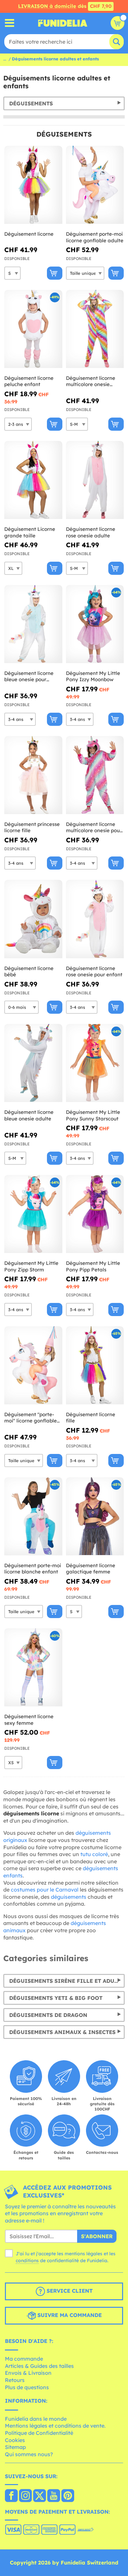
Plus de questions (27, 2387)
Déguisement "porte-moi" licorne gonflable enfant (31, 1418)
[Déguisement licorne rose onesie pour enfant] (95, 919)
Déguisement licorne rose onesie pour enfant (94, 972)
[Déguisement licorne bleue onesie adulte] (33, 1063)
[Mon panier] (117, 23)
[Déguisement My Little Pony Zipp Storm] (33, 1214)
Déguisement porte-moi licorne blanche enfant (33, 1569)
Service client (69, 2291)
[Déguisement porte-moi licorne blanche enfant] (33, 1516)
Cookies (15, 2440)
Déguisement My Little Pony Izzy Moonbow (93, 676)
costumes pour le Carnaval (45, 1890)
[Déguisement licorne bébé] (33, 919)
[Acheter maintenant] (55, 273)
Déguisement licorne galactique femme (91, 1569)
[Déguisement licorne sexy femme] (33, 1667)
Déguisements (31, 103)
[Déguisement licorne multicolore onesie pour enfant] (95, 775)
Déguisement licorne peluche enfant (29, 381)
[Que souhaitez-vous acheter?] (10, 23)
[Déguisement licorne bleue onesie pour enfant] (33, 624)
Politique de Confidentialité (39, 2433)
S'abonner (97, 2236)
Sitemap (15, 2447)
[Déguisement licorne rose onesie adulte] (95, 480)
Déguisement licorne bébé (29, 972)
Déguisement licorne (29, 234)
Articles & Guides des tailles (39, 2366)
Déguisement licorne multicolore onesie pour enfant (94, 827)
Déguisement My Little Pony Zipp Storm (31, 1266)
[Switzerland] (11, 2496)
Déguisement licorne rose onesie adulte (91, 532)
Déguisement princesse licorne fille (32, 827)
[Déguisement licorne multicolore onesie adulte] (95, 329)
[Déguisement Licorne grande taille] (33, 480)
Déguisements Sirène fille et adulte (66, 1981)
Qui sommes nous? (29, 2454)
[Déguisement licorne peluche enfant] (33, 329)
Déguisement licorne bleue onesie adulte (29, 1115)
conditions (27, 2261)
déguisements (69, 1897)
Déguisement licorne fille (91, 1418)
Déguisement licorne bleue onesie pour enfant (29, 676)
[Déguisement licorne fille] (95, 1365)
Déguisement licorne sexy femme (29, 1720)
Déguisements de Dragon (48, 2015)
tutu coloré (94, 1854)
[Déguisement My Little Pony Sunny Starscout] (95, 1063)
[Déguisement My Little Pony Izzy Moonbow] (95, 624)
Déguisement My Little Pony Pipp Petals (93, 1266)
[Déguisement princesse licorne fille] (33, 775)
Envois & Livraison (28, 2373)
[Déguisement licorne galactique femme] (95, 1516)
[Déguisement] (33, 1365)
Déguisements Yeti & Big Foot (56, 1998)
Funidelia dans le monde (36, 2419)
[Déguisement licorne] (33, 185)
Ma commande (24, 2359)
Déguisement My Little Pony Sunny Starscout (93, 1115)
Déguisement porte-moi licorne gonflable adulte (95, 237)
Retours (15, 2380)
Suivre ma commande (69, 2315)
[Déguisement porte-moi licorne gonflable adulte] (95, 185)
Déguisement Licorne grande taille (30, 532)
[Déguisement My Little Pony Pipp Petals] (95, 1214)
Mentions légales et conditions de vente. (55, 2426)
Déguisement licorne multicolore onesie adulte (91, 381)
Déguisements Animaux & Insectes (62, 2032)
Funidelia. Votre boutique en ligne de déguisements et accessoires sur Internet (63, 23)
